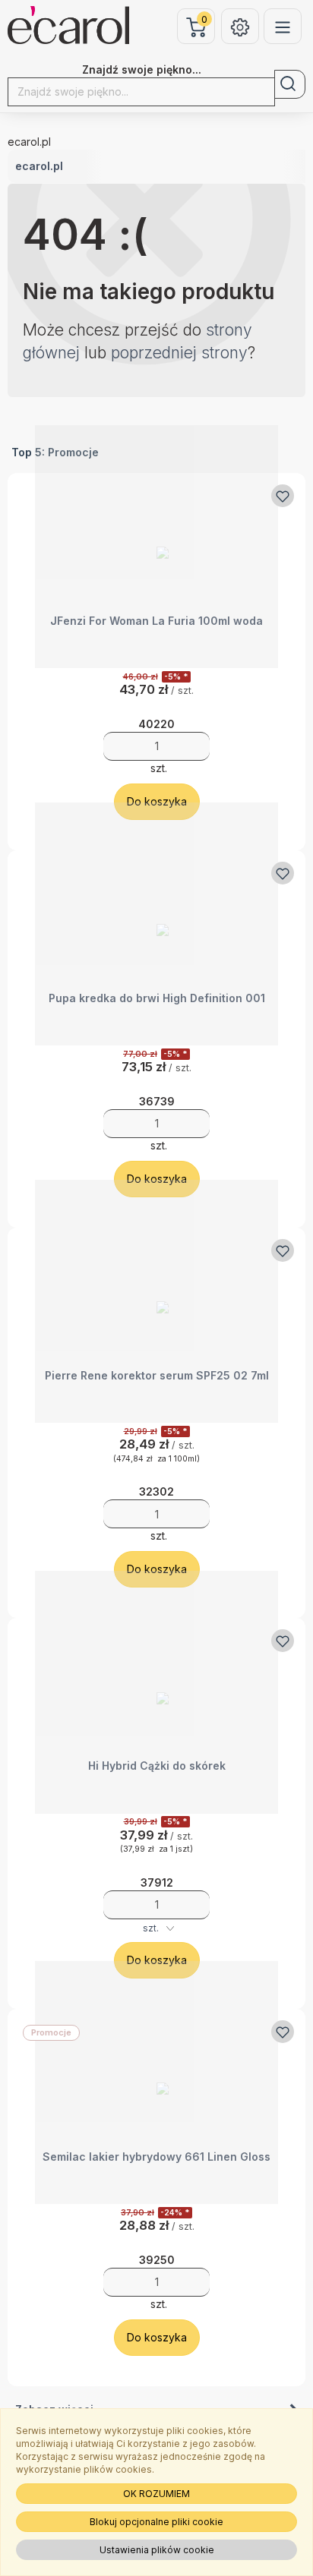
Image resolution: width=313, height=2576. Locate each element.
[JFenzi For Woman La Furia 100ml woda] (156, 547)
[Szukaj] (290, 84)
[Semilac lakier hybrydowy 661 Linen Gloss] (156, 2083)
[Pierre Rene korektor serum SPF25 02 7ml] (156, 1302)
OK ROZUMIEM (156, 2494)
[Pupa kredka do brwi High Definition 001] (156, 924)
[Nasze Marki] (283, 26)
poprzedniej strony (179, 353)
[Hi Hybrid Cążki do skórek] (156, 1692)
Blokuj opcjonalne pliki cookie (156, 2522)
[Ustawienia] (240, 26)
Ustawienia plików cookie (157, 2550)
